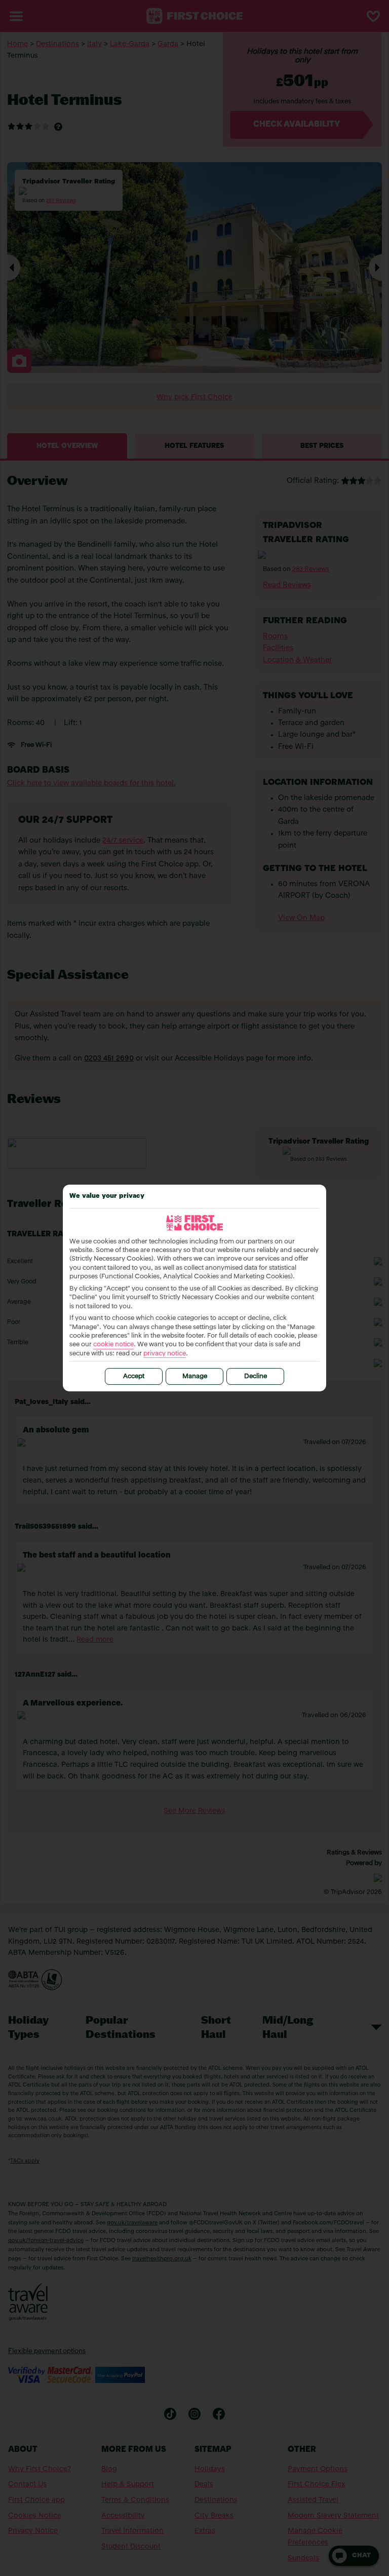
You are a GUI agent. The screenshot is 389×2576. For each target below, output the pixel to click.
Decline (256, 1376)
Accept (134, 1376)
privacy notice (165, 1354)
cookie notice (113, 1344)
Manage (195, 1376)
